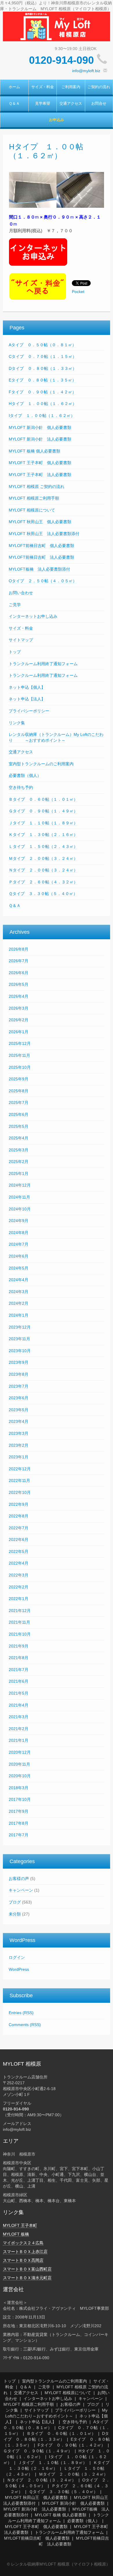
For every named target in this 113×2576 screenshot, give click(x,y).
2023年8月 (19, 1374)
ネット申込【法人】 (27, 699)
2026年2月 (19, 1020)
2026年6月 (19, 973)
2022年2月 (19, 1587)
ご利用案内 (71, 87)
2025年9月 (19, 1079)
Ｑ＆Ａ (14, 104)
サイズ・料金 (43, 87)
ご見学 (15, 605)
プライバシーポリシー (29, 711)
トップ (15, 652)
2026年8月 (19, 949)
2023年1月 (19, 1457)
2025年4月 (19, 1138)
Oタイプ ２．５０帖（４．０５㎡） (43, 581)
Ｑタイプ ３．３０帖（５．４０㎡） (43, 894)
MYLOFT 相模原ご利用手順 (34, 498)
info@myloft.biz (86, 71)
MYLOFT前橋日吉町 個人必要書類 (41, 546)
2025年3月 (19, 1150)
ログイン (17, 1957)
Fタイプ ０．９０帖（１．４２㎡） (42, 392)
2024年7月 (19, 1244)
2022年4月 (19, 1563)
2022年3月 (19, 1575)
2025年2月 (19, 1162)
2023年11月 (19, 1339)
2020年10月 (20, 1776)
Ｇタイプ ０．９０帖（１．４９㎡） (43, 811)
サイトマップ (21, 640)
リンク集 (17, 723)
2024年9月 (19, 1221)
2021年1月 (19, 1740)
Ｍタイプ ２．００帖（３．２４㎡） (43, 858)
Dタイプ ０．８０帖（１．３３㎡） (43, 368)
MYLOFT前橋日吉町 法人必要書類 (41, 557)
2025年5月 (19, 1126)
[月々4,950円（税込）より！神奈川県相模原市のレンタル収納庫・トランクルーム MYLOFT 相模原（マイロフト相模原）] (57, 26)
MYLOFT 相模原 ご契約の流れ (37, 487)
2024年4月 (19, 1280)
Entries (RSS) (21, 2013)
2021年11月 (19, 1622)
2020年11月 (19, 1764)
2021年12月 (20, 1611)
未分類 (15, 1914)
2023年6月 (19, 1398)
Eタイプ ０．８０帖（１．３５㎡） (42, 380)
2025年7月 (19, 1103)
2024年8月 (19, 1233)
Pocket (78, 292)
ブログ (15, 1902)
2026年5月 (19, 984)
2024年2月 (19, 1303)
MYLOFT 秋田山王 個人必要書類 (40, 522)
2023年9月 (19, 1362)
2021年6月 (19, 1681)
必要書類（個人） (25, 775)
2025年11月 (19, 1055)
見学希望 (43, 104)
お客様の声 (19, 1879)
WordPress (19, 1969)
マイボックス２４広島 (23, 2243)
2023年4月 (19, 1421)
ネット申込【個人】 (27, 687)
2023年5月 (19, 1410)
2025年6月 (19, 1114)
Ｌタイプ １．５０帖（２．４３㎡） (43, 846)
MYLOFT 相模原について (32, 510)
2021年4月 (19, 1705)
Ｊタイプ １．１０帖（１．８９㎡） (43, 823)
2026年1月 (19, 1032)
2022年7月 (19, 1528)
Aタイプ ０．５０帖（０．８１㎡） (42, 345)
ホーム (14, 87)
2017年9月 (19, 1811)
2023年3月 (19, 1433)
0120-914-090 (61, 60)
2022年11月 (19, 1480)
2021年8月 (19, 1658)
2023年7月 (19, 1386)
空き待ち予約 (21, 787)
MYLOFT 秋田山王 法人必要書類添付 (44, 534)
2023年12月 (20, 1327)
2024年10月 (20, 1209)
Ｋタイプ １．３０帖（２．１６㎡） (43, 835)
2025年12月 (20, 1043)
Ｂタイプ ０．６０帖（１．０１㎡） (43, 799)
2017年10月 (20, 1799)
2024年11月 (19, 1197)
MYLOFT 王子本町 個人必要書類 (40, 463)
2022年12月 (20, 1469)
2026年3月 (19, 1008)
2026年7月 (19, 961)
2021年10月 (20, 1634)
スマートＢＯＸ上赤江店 (25, 2252)
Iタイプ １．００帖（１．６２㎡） (42, 416)
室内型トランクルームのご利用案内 (41, 764)
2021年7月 (19, 1670)
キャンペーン (21, 1890)
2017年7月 (19, 1835)
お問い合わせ (21, 593)
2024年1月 (19, 1315)
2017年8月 (19, 1823)
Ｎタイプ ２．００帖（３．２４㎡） (43, 870)
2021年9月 (19, 1646)
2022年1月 (19, 1599)
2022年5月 (19, 1551)
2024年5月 (19, 1268)
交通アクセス (71, 104)
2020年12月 (20, 1752)
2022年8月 (19, 1516)
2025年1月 (19, 1174)
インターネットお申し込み (33, 616)
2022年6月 (19, 1540)
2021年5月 (19, 1693)
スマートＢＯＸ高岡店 (23, 2260)
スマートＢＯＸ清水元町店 (27, 2278)
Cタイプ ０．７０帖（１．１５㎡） (43, 356)
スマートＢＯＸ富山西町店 (27, 2269)
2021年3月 (19, 1717)
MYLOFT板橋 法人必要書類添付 (39, 569)
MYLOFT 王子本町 (20, 2225)
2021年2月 (19, 1729)
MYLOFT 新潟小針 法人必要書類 (40, 439)
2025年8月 (19, 1091)
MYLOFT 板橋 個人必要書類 (34, 451)
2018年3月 (19, 1788)
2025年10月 (20, 1067)
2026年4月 (19, 996)
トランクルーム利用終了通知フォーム (43, 664)
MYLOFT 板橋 (16, 2234)
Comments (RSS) (25, 2025)
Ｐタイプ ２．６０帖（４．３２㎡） (43, 882)
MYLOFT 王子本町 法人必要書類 (40, 475)
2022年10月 (20, 1492)
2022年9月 (19, 1504)
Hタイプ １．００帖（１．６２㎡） (43, 404)
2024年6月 (19, 1256)
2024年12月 (20, 1185)
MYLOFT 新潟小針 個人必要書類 (40, 427)
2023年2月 (19, 1445)
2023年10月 (20, 1351)
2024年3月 (19, 1292)
